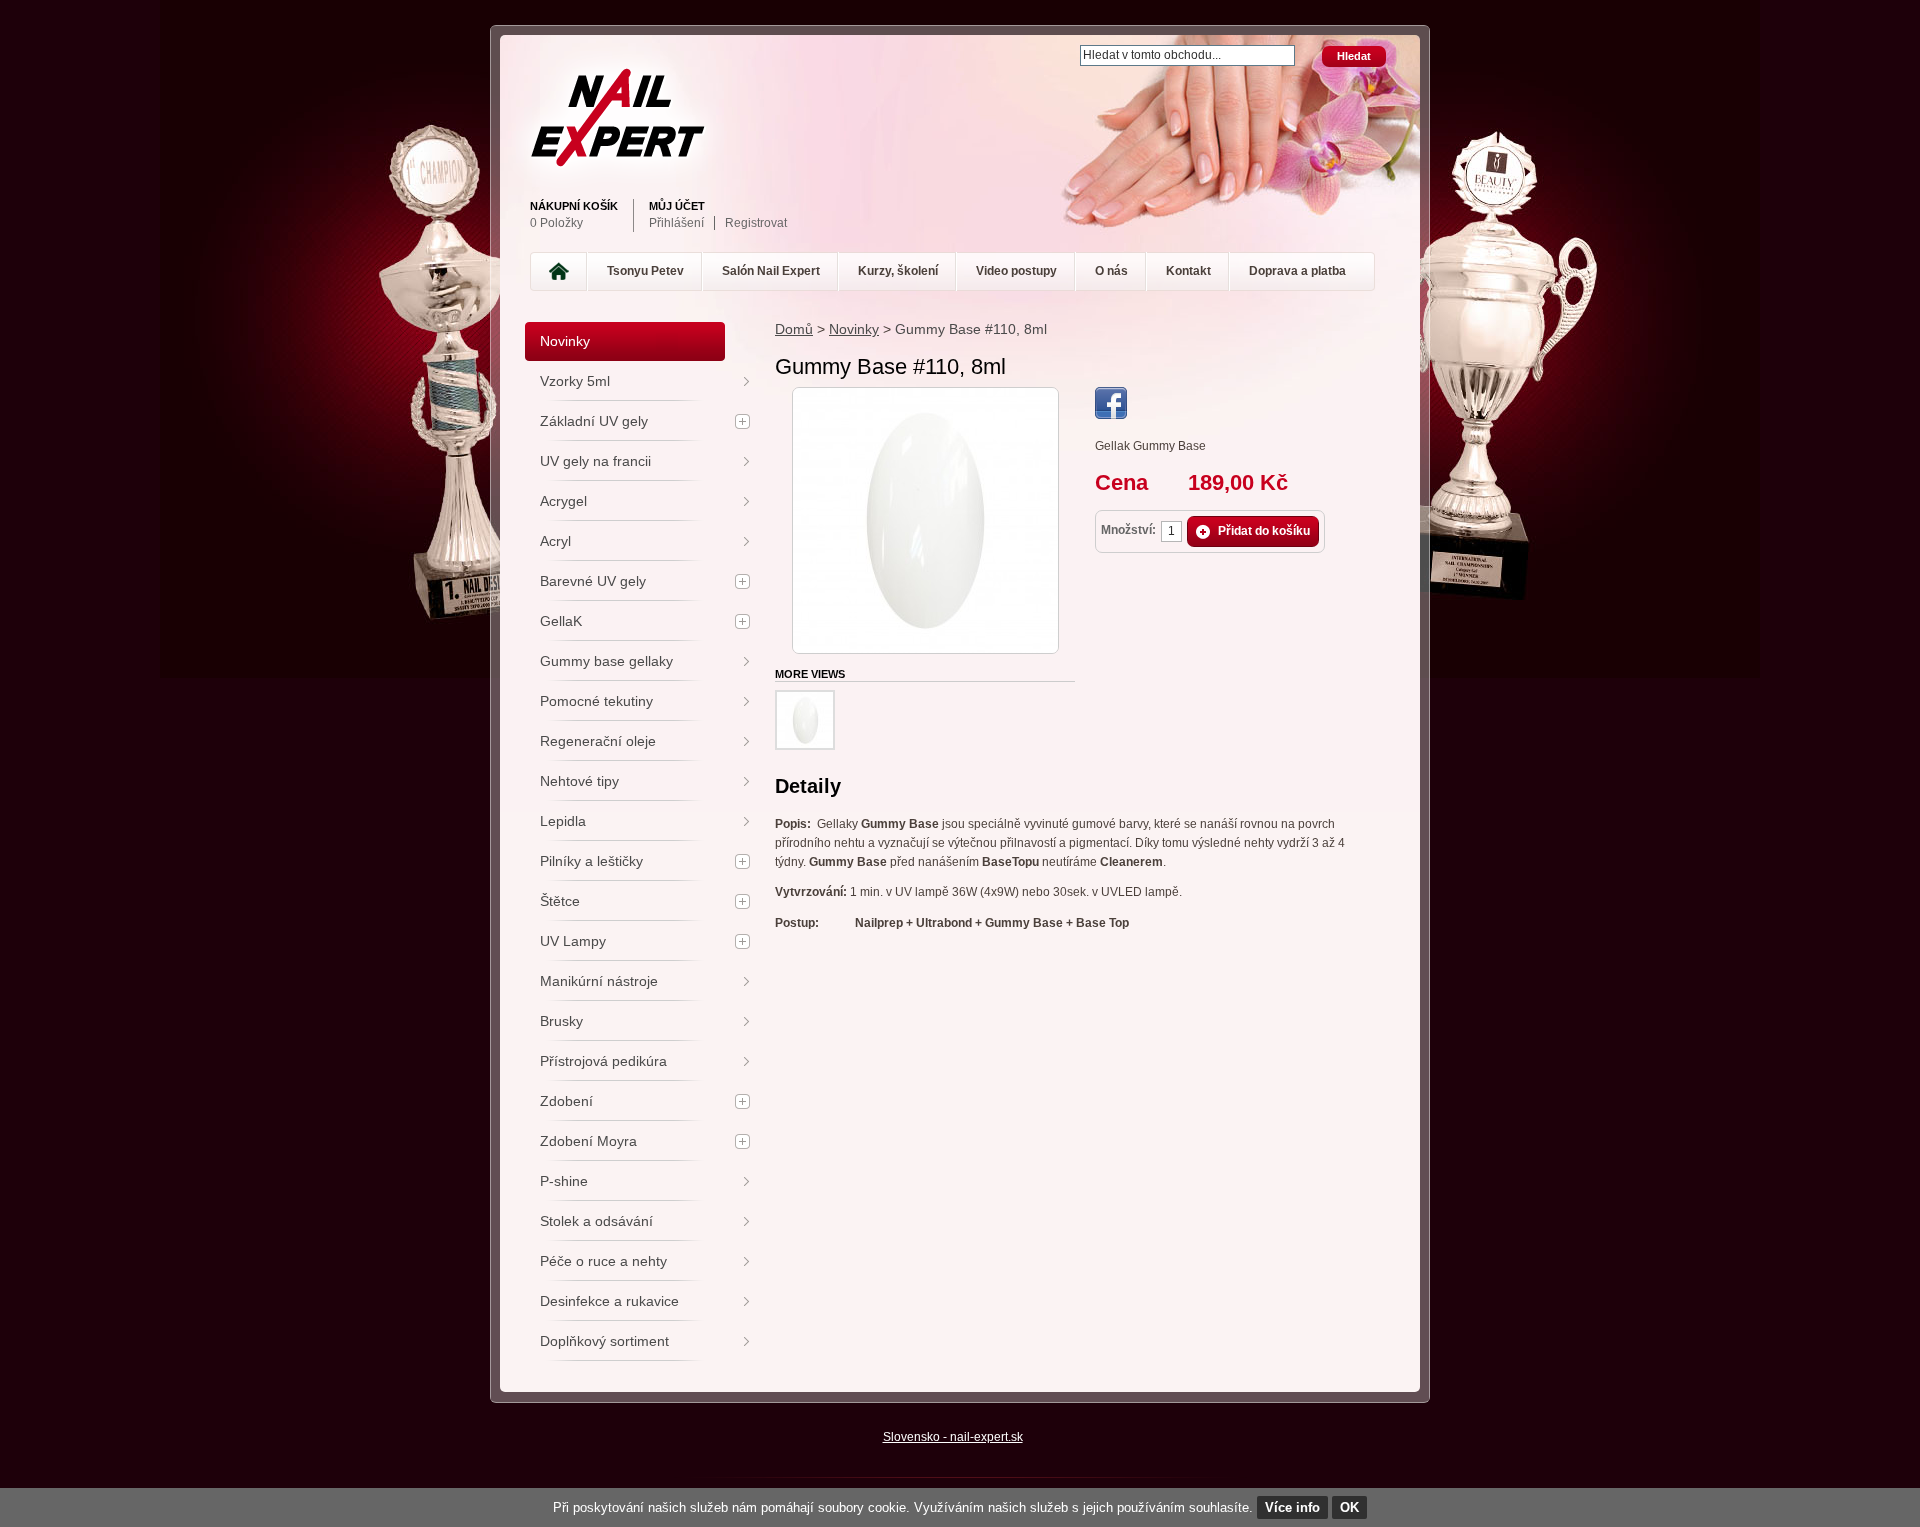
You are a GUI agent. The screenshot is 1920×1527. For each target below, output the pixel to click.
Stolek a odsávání (596, 1221)
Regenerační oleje (598, 741)
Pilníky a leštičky (591, 861)
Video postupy (1016, 271)
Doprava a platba (1297, 271)
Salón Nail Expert (771, 271)
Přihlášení (676, 223)
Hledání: (1068, 46)
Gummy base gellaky (606, 661)
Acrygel (563, 501)
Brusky (561, 1021)
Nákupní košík (574, 206)
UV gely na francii (595, 461)
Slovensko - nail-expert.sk (953, 1437)
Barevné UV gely (593, 581)
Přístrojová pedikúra (603, 1061)
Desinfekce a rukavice (609, 1301)
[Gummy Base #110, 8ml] (925, 396)
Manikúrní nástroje (599, 981)
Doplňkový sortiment (604, 1341)
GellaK (561, 621)
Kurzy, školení (898, 271)
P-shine (564, 1181)
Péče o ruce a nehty (603, 1261)
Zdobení (566, 1101)
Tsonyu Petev (645, 271)
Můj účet (677, 206)
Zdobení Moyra (588, 1141)
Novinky (854, 329)
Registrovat (756, 223)
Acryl (555, 541)
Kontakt (1188, 271)
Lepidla (563, 821)
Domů (794, 329)
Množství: (1128, 530)
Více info (1292, 1507)
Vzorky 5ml (575, 381)
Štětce (560, 901)
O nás (1111, 271)
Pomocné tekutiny (596, 701)
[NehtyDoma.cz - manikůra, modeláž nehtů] (955, 117)
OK (1349, 1507)
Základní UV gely (594, 421)
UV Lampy (573, 941)
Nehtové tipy (579, 781)
